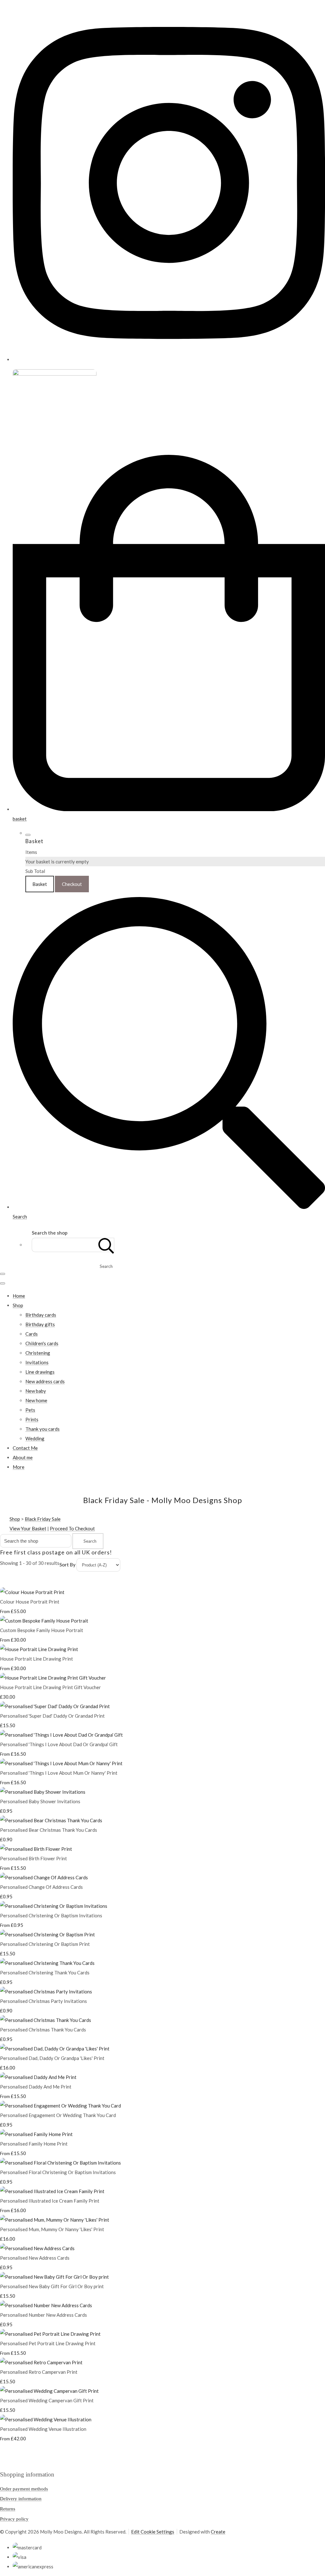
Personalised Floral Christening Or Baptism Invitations (58, 2172)
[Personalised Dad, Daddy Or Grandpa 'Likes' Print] (55, 2049)
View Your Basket (28, 1528)
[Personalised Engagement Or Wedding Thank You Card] (60, 2106)
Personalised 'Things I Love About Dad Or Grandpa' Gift (59, 1744)
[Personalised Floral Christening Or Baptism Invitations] (60, 2163)
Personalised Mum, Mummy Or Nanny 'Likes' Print (52, 2229)
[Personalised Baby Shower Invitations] (43, 1792)
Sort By (67, 1565)
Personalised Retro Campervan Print (39, 2372)
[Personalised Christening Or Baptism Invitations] (54, 1906)
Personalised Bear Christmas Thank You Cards (49, 1830)
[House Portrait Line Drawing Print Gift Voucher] (53, 1678)
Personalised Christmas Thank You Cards (43, 2030)
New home (36, 1400)
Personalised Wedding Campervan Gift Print (47, 2400)
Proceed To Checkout (72, 1528)
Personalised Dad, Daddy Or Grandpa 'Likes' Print (52, 2058)
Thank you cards (43, 1429)
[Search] (106, 1245)
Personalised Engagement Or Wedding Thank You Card (58, 2115)
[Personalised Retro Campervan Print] (41, 2362)
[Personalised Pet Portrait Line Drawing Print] (50, 2334)
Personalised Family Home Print (34, 2144)
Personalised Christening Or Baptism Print (45, 1944)
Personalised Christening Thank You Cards (45, 1972)
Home (19, 1296)
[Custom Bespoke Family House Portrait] (44, 1621)
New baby (36, 1391)
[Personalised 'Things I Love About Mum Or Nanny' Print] (61, 1763)
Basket (40, 884)
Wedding (35, 1438)
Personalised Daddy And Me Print (36, 2087)
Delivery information (21, 2499)
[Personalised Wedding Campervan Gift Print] (49, 2391)
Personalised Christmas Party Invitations (43, 2001)
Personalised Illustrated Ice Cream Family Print (50, 2201)
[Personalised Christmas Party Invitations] (46, 1992)
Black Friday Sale (43, 1519)
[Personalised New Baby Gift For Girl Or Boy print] (54, 2277)
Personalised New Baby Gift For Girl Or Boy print (52, 2286)
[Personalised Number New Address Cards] (46, 2305)
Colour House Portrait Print (30, 1602)
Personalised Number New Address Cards (43, 2315)
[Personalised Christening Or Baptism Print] (47, 1934)
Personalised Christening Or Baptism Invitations (51, 1915)
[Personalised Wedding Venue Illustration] (46, 2419)
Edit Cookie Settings (153, 2532)
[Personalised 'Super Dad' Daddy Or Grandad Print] (55, 1706)
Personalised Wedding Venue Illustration (43, 2429)
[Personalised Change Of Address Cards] (44, 1877)
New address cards (45, 1381)
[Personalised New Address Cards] (37, 2248)
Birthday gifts (40, 1324)
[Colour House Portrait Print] (32, 1592)
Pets (30, 1410)
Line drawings (40, 1372)
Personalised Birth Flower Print (33, 1858)
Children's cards (42, 1343)
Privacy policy (14, 2519)
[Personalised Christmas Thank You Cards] (46, 2020)
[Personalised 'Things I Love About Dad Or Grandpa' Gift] (61, 1735)
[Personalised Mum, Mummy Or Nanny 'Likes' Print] (55, 2220)
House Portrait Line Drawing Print (36, 1659)
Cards (32, 1334)
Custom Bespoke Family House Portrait (42, 1630)
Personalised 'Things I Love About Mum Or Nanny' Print (59, 1773)
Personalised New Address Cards (35, 2258)
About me (23, 1457)
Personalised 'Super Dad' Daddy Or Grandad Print (52, 1716)
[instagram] (169, 359)
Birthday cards (41, 1315)
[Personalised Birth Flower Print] (36, 1849)
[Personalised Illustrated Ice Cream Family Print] (52, 2191)
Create (218, 2532)
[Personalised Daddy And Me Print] (38, 2077)
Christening (38, 1353)
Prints (32, 1419)
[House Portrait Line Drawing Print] (39, 1649)
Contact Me (25, 1448)
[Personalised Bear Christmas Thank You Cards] (51, 1820)
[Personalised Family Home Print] (36, 2134)
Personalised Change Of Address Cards (41, 1887)
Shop (18, 1305)
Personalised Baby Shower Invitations (40, 1801)
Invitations (37, 1362)
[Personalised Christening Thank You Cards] (47, 1963)
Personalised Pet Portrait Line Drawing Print (48, 2343)
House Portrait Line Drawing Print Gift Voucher (50, 1687)
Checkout (72, 884)
